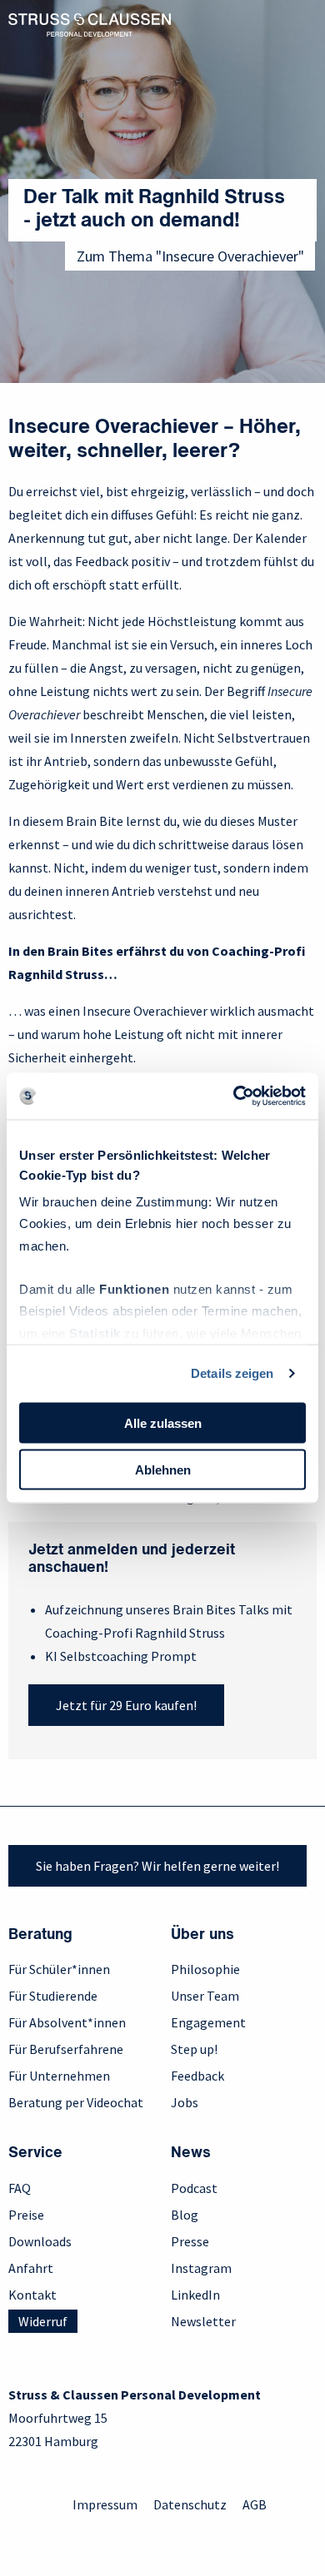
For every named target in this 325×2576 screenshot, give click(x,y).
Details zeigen (232, 1373)
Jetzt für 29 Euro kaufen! (126, 1705)
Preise (26, 2215)
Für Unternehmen (59, 2076)
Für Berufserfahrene (66, 2049)
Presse (190, 2241)
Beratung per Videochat (76, 2102)
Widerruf (43, 2321)
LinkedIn (195, 2295)
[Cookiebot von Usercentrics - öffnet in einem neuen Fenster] (234, 1097)
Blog (185, 2215)
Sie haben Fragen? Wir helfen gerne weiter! (157, 1866)
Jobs (185, 2102)
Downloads (40, 2241)
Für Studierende (53, 1996)
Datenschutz (190, 2504)
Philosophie (205, 1969)
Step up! (194, 2049)
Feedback (197, 2076)
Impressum (105, 2504)
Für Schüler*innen (59, 1969)
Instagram (201, 2268)
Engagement (208, 2022)
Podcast (194, 2188)
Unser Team (205, 1996)
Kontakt (32, 2295)
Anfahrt (31, 2268)
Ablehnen (163, 1470)
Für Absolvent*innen (67, 2022)
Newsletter (203, 2321)
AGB (255, 2504)
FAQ (20, 2188)
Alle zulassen (163, 1422)
